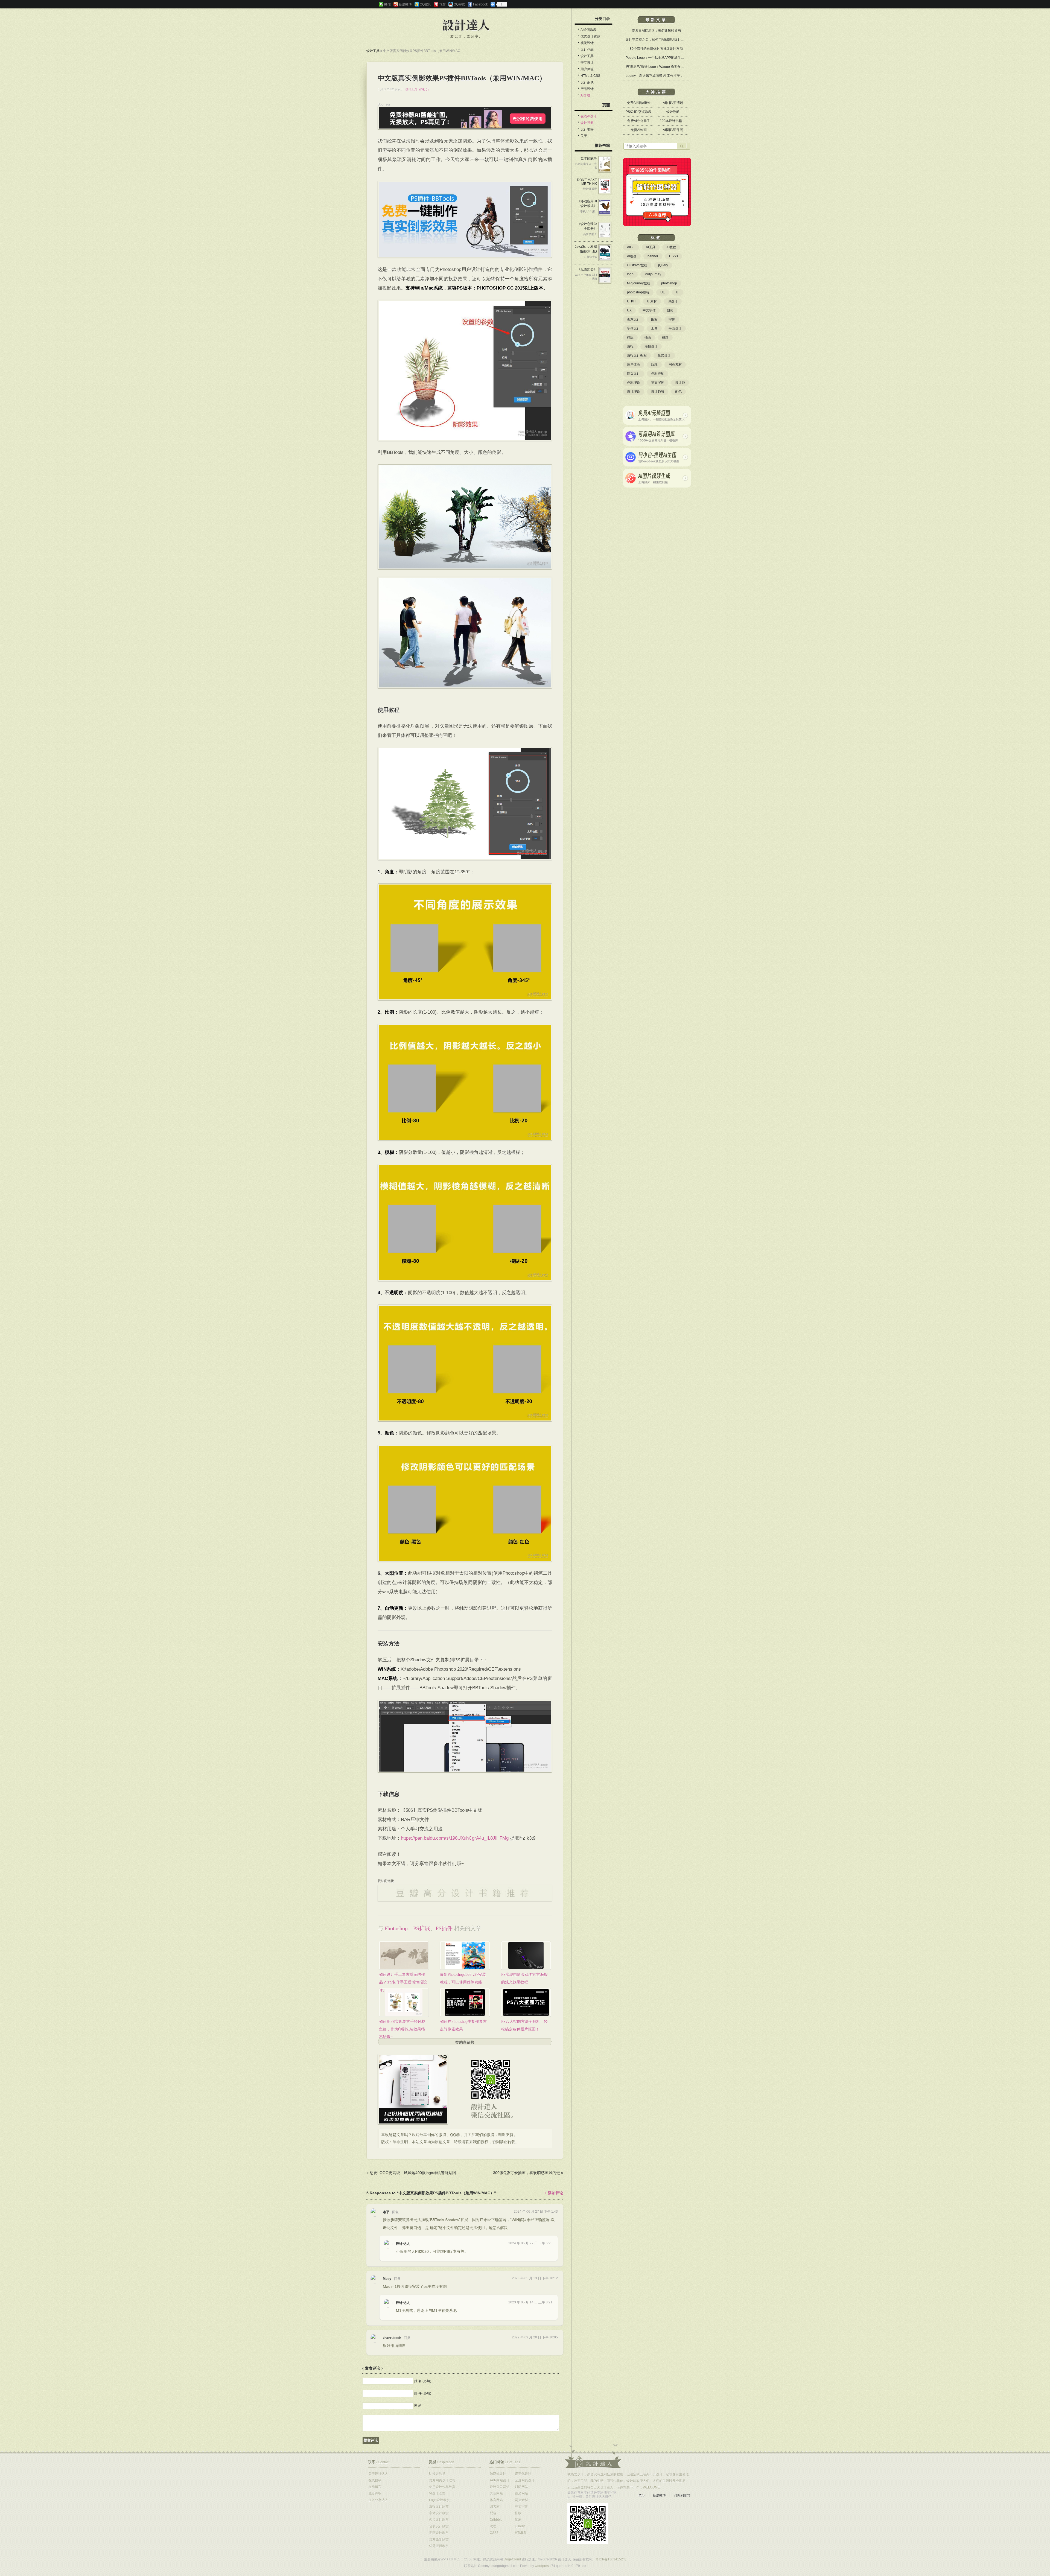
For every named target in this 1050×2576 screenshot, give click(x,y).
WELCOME (651, 2487)
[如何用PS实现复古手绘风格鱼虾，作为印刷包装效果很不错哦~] (404, 2002)
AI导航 (585, 95)
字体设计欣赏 (439, 2513)
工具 (654, 328)
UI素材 (652, 301)
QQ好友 (459, 4)
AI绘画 (632, 256)
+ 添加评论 (554, 2193)
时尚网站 (521, 2487)
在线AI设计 (589, 116)
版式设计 (664, 355)
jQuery (663, 265)
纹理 (654, 364)
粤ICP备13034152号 (611, 2559)
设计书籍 (587, 129)
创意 (670, 310)
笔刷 (518, 2520)
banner (653, 256)
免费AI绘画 (639, 130)
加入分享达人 (378, 2500)
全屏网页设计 (525, 2480)
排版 (630, 337)
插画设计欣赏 (439, 2533)
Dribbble (496, 2520)
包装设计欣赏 (439, 2526)
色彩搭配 (658, 374)
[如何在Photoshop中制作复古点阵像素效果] (465, 2002)
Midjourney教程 (639, 283)
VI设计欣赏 (437, 2493)
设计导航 (587, 123)
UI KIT (632, 301)
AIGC (631, 247)
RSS (641, 2495)
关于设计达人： (593, 2456)
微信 (387, 4)
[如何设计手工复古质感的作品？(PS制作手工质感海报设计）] (404, 1955)
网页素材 (675, 364)
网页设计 (634, 374)
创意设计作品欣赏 (442, 2487)
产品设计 (587, 89)
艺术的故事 (589, 158)
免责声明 (375, 2493)
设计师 (680, 383)
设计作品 (587, 49)
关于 (584, 136)
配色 (678, 392)
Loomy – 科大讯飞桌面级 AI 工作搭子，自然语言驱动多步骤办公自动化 (677, 76)
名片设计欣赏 (439, 2520)
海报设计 (651, 346)
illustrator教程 (637, 265)
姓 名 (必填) (423, 2381)
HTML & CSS (590, 76)
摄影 (665, 337)
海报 (630, 346)
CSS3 (673, 256)
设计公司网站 (500, 2487)
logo (630, 274)
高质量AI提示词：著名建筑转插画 (656, 31)
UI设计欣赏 (437, 2474)
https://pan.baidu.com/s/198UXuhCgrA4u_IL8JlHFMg (455, 1838)
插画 (648, 337)
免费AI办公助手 (639, 121)
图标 (654, 319)
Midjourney (653, 274)
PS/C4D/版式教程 (639, 112)
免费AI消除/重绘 (639, 103)
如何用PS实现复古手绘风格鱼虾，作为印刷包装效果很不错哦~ (402, 2029)
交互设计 (587, 63)
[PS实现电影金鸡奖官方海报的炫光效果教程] (526, 1955)
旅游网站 (521, 2493)
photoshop (396, 1928)
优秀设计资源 (590, 36)
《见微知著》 (587, 269)
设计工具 (373, 51)
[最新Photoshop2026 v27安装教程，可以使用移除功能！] (465, 1955)
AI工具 (651, 247)
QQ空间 (425, 4)
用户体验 (587, 69)
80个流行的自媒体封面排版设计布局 (656, 49)
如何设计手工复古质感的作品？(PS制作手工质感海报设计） (403, 1982)
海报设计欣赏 (439, 2507)
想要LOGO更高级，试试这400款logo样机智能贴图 (413, 2173)
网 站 (418, 2405)
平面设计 (675, 328)
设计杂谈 (587, 82)
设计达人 (466, 25)
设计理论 (634, 392)
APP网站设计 (500, 2480)
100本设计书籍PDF (674, 121)
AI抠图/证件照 (673, 130)
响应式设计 (498, 2474)
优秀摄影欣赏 (439, 2539)
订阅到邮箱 (682, 2495)
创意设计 (634, 319)
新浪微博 (405, 4)
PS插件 (444, 1928)
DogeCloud (512, 2559)
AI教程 (671, 247)
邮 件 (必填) (423, 2393)
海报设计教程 (637, 355)
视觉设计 (587, 43)
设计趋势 (658, 392)
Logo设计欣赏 (439, 2500)
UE (663, 292)
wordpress (543, 2566)
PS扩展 (422, 1928)
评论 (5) (424, 89)
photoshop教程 (638, 292)
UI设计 (673, 301)
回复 (395, 2212)
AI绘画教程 (589, 30)
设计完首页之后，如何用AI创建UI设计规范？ (658, 40)
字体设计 (634, 328)
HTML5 (520, 2533)
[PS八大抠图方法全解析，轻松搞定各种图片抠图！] (526, 2002)
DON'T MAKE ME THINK (587, 182)
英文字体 (658, 383)
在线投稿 (375, 2480)
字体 (672, 319)
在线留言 (375, 2487)
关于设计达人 (378, 2474)
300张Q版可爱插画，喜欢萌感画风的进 (527, 2173)
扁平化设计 (523, 2474)
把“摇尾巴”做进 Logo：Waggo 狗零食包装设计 (660, 67)
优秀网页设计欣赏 (442, 2480)
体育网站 (496, 2500)
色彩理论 (634, 383)
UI (678, 292)
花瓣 (442, 4)
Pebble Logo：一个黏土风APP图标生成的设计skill (663, 58)
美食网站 (496, 2493)
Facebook (480, 4)
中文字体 (649, 310)
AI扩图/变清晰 (673, 103)
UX (629, 310)
